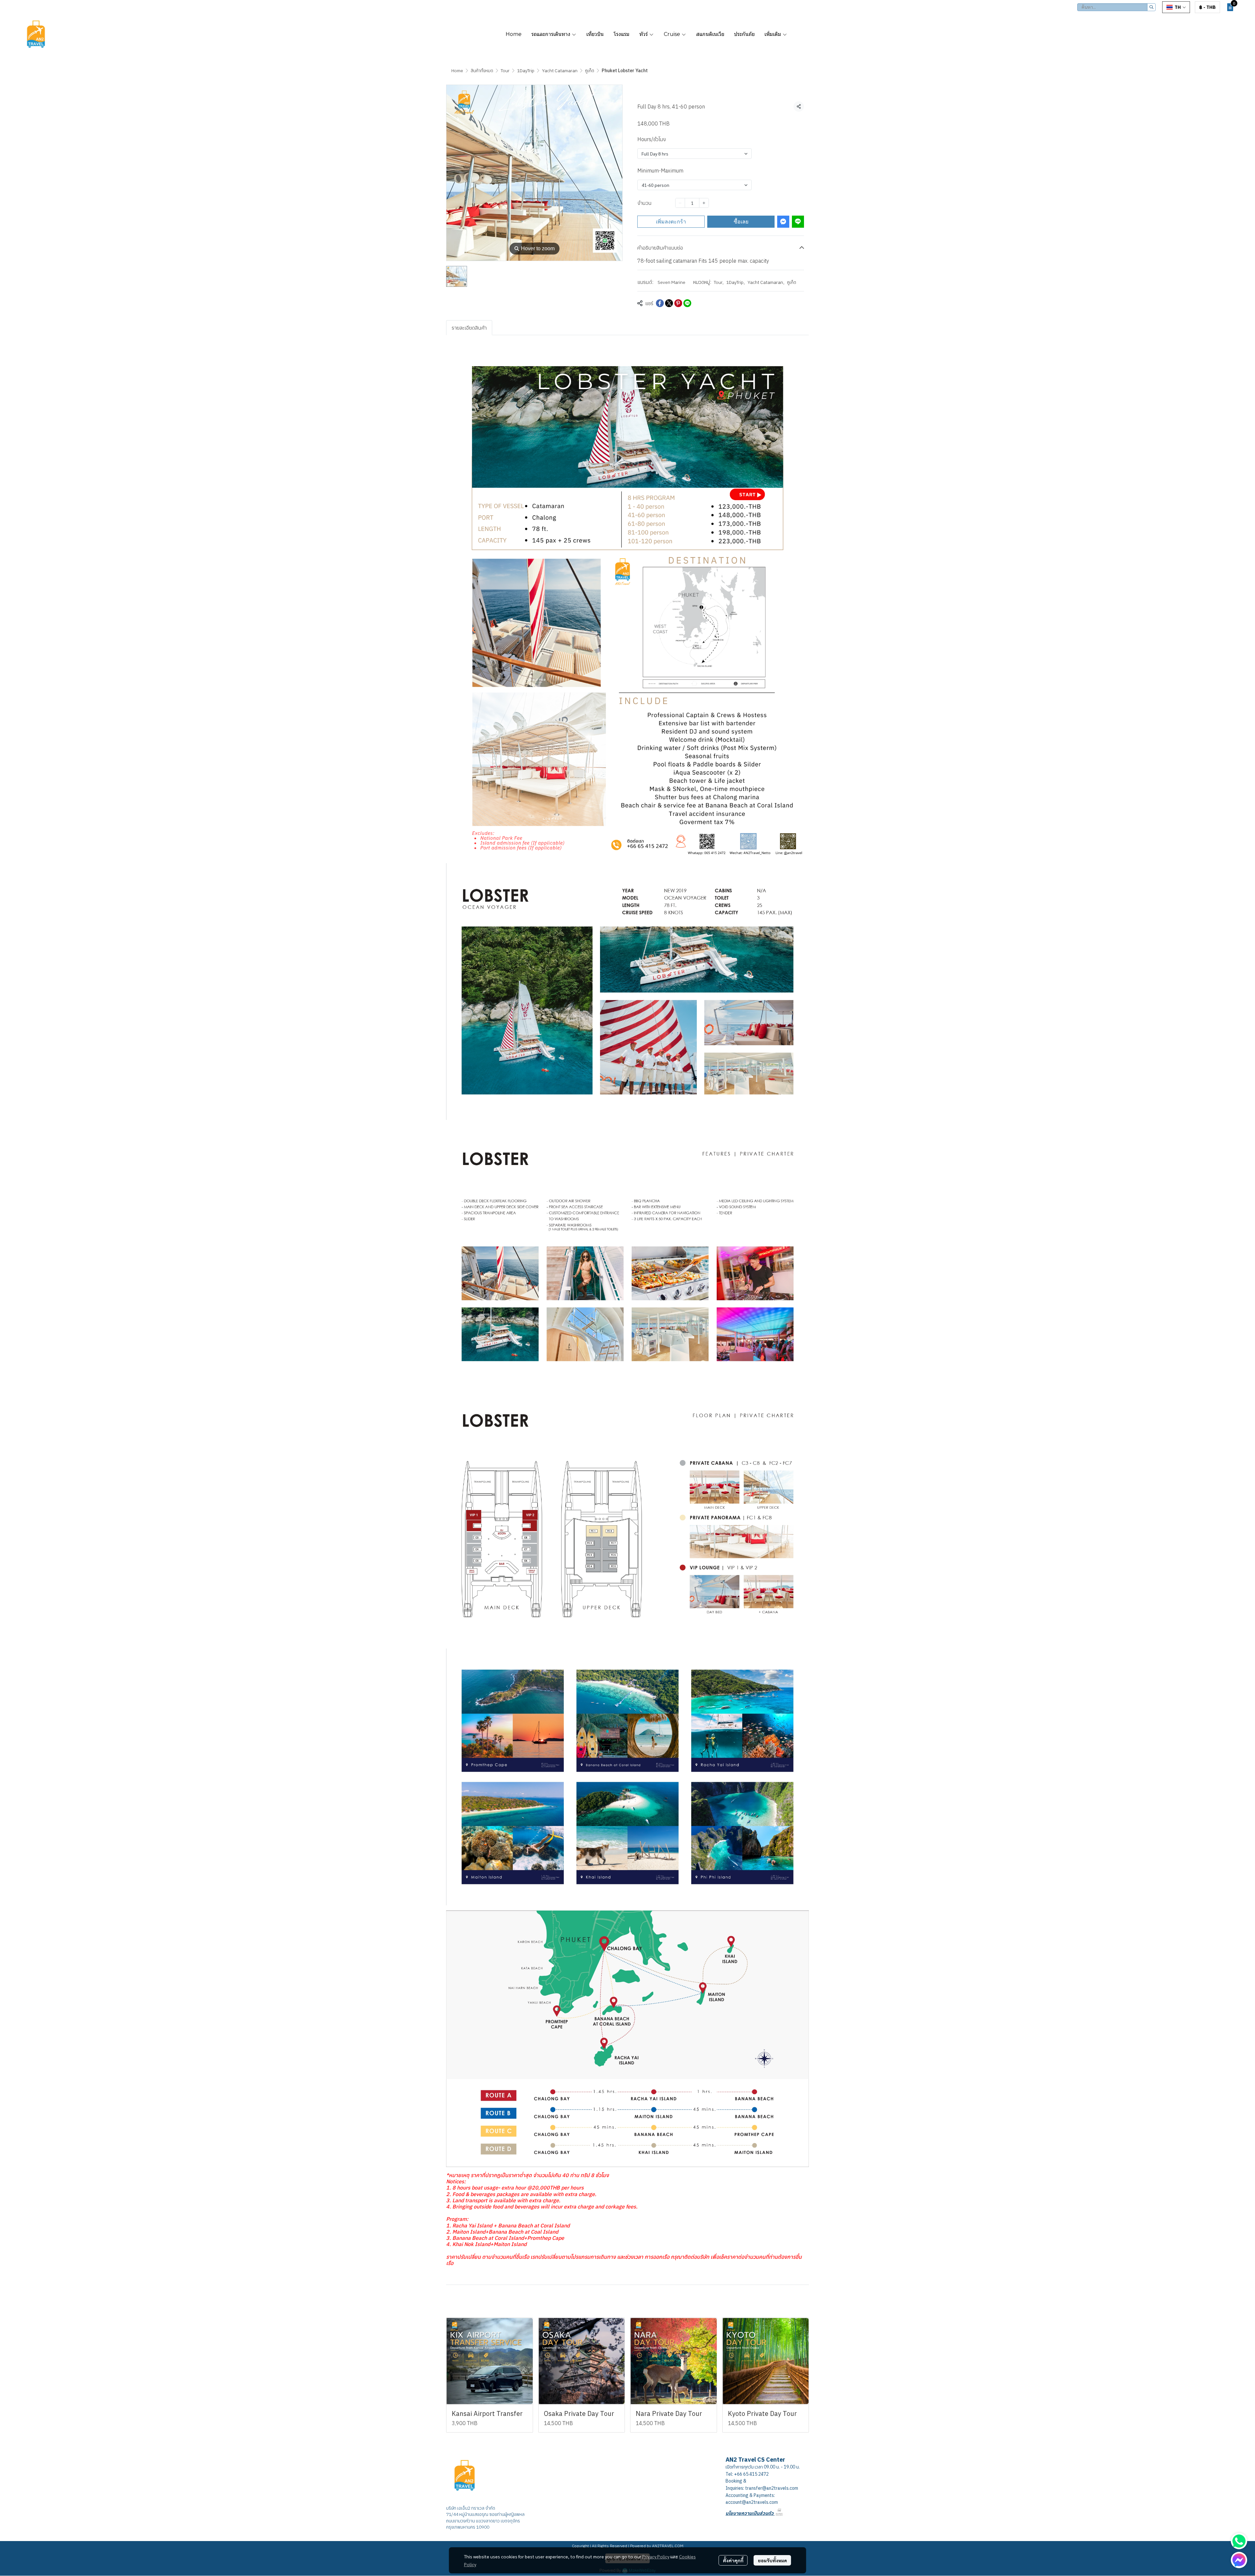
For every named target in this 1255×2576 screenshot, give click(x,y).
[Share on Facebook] (660, 303)
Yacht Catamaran (560, 71)
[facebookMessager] (1239, 2560)
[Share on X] (669, 303)
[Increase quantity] (704, 203)
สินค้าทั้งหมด (482, 71)
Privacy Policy (656, 2556)
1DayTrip (526, 71)
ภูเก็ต (590, 71)
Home (457, 71)
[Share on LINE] (687, 303)
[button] (1116, 7)
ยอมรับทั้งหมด (772, 2560)
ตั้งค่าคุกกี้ (733, 2560)
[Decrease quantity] (680, 203)
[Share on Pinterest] (678, 303)
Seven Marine (671, 282)
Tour (505, 71)
